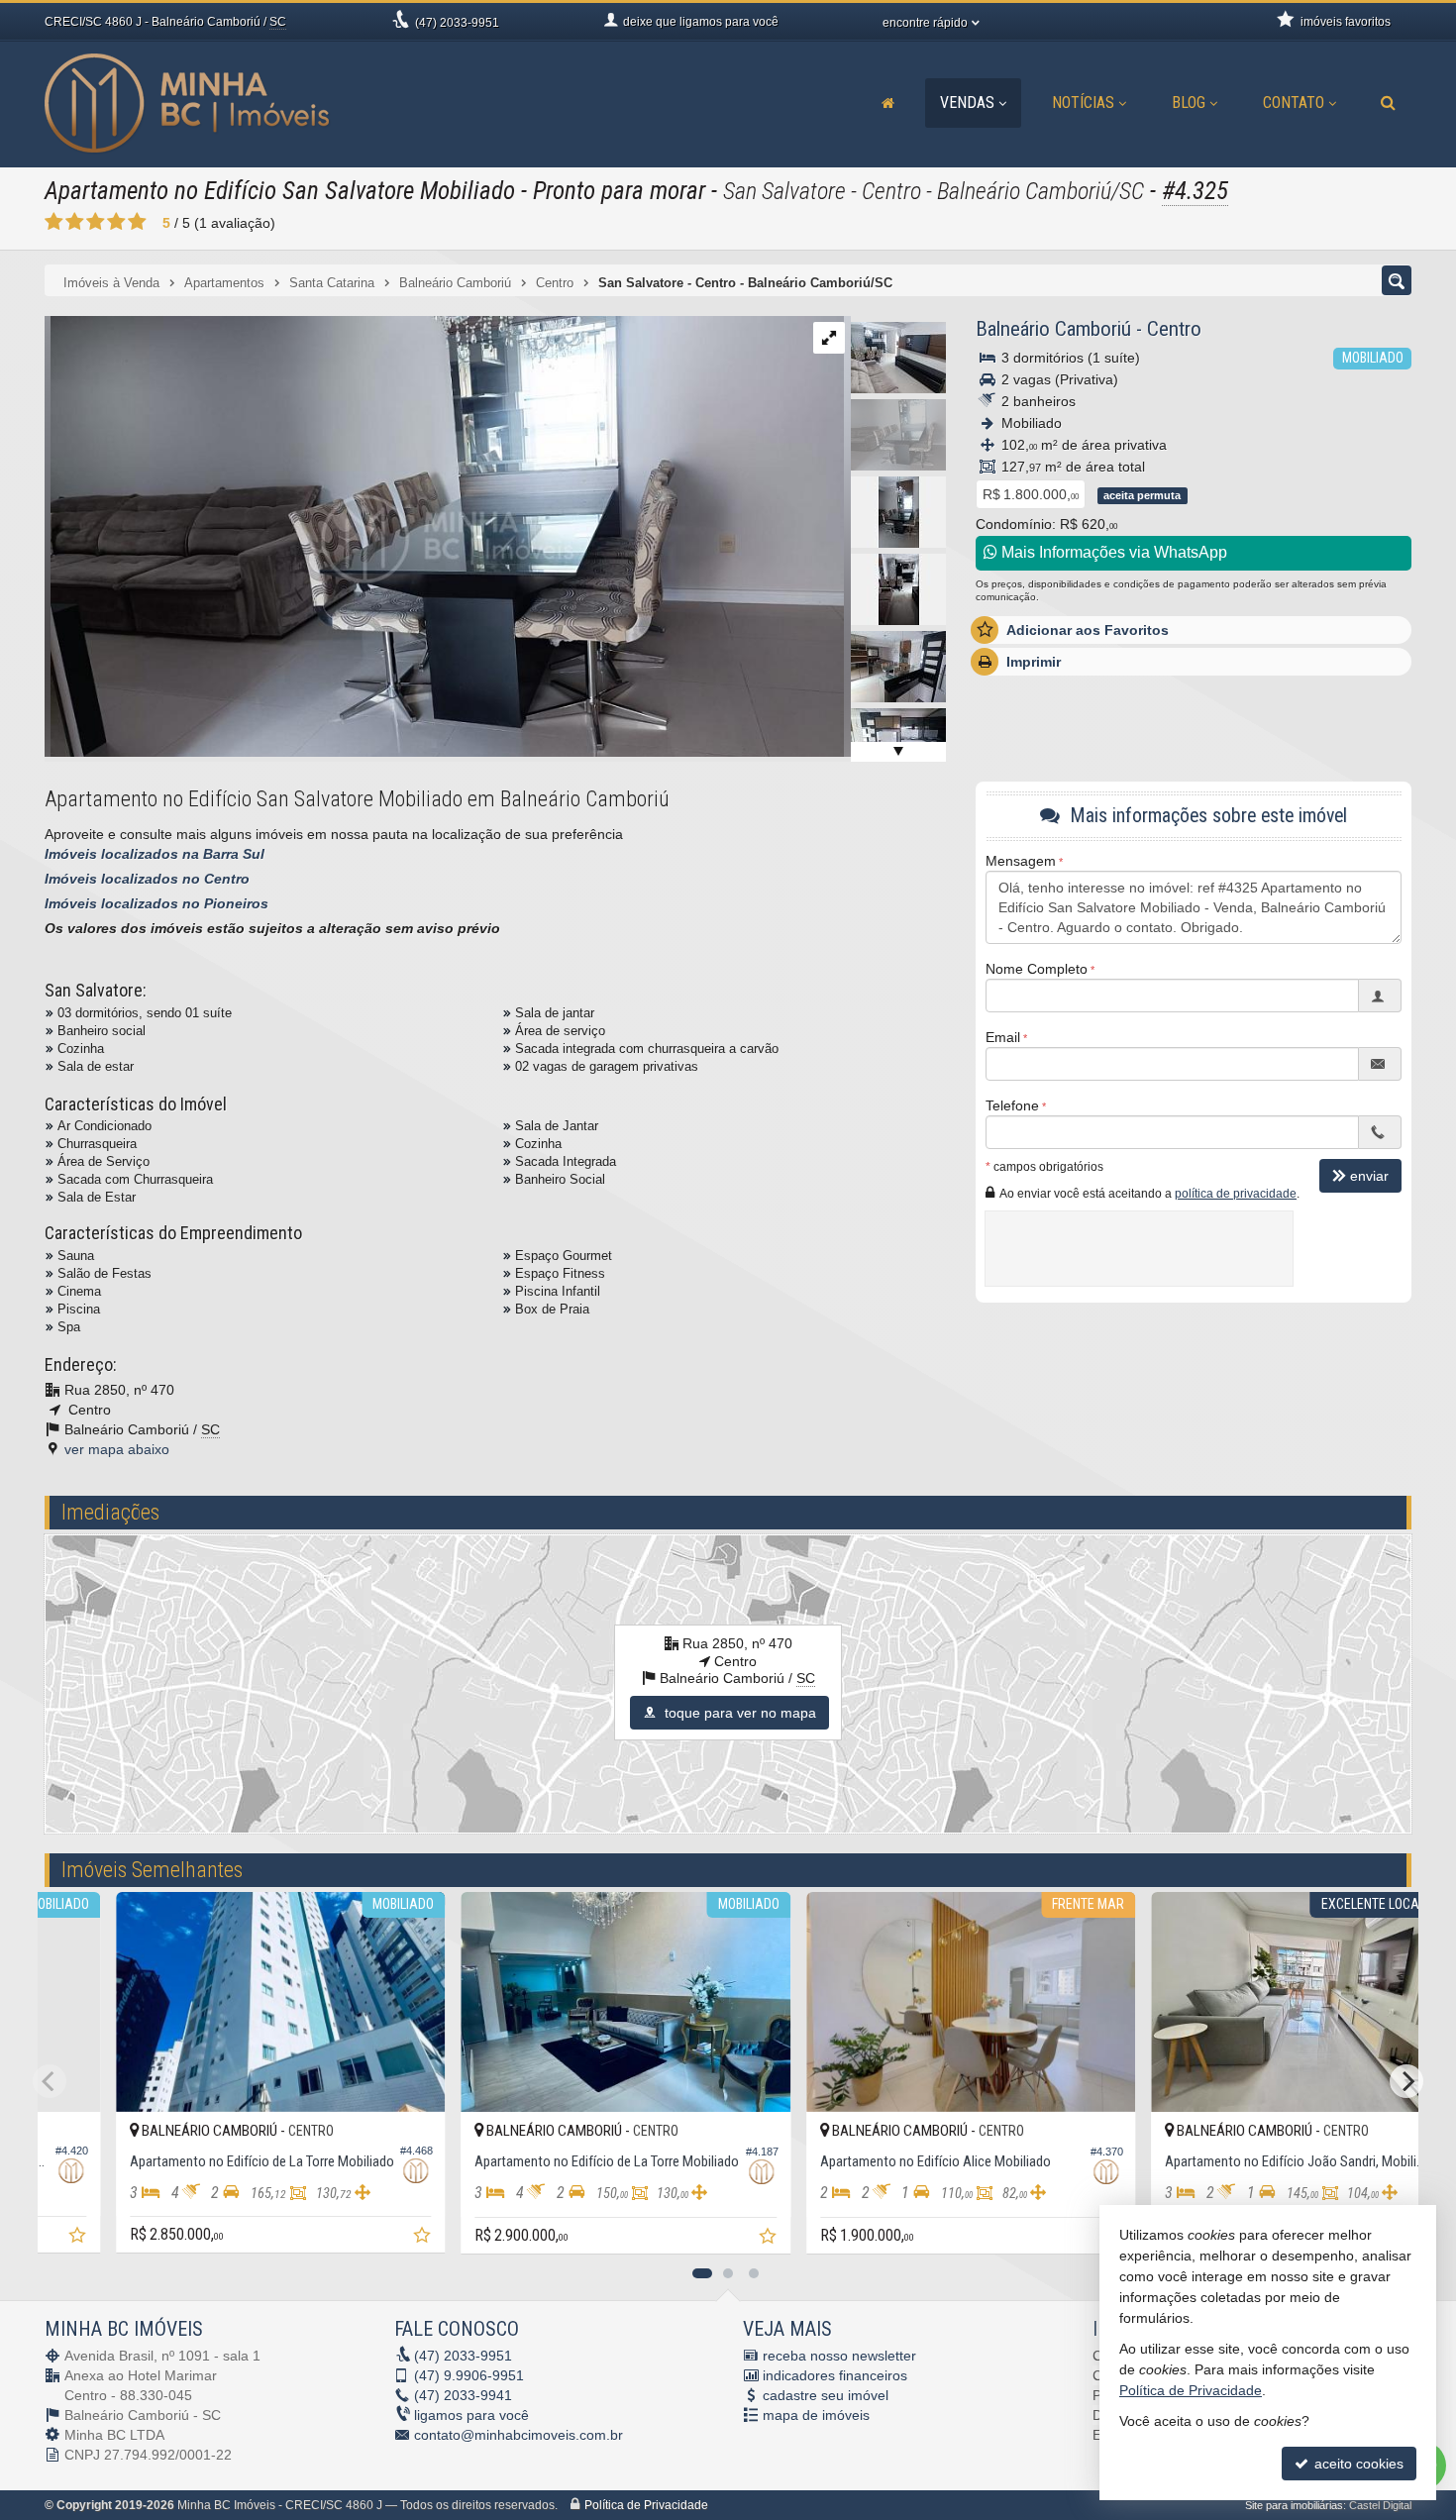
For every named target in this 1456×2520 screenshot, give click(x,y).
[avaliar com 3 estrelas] (96, 222)
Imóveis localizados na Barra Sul (155, 854)
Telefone (1012, 1105)
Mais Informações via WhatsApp (1112, 552)
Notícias (1083, 103)
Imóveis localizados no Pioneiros (156, 903)
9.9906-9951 (469, 2375)
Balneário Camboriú (1053, 329)
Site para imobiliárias (1294, 2505)
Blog (1189, 103)
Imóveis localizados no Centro (147, 879)
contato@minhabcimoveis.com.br (519, 2435)
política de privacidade (1236, 1194)
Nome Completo (1037, 969)
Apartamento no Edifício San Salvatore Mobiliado (280, 191)
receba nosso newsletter (839, 2356)
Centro (1174, 329)
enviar (1369, 1176)
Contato (1294, 103)
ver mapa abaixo (117, 1449)
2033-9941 (463, 2395)
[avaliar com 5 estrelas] (137, 222)
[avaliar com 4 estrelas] (116, 222)
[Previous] (50, 2081)
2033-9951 (457, 23)
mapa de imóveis (816, 2415)
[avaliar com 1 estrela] (54, 222)
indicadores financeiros (835, 2375)
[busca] (1388, 103)
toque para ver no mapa (738, 1713)
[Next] (1406, 2081)
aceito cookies (1357, 2464)
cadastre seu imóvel (826, 2395)
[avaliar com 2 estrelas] (75, 222)
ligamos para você (471, 2415)
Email (1003, 1037)
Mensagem (1021, 861)
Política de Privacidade (646, 2505)
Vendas (967, 103)
